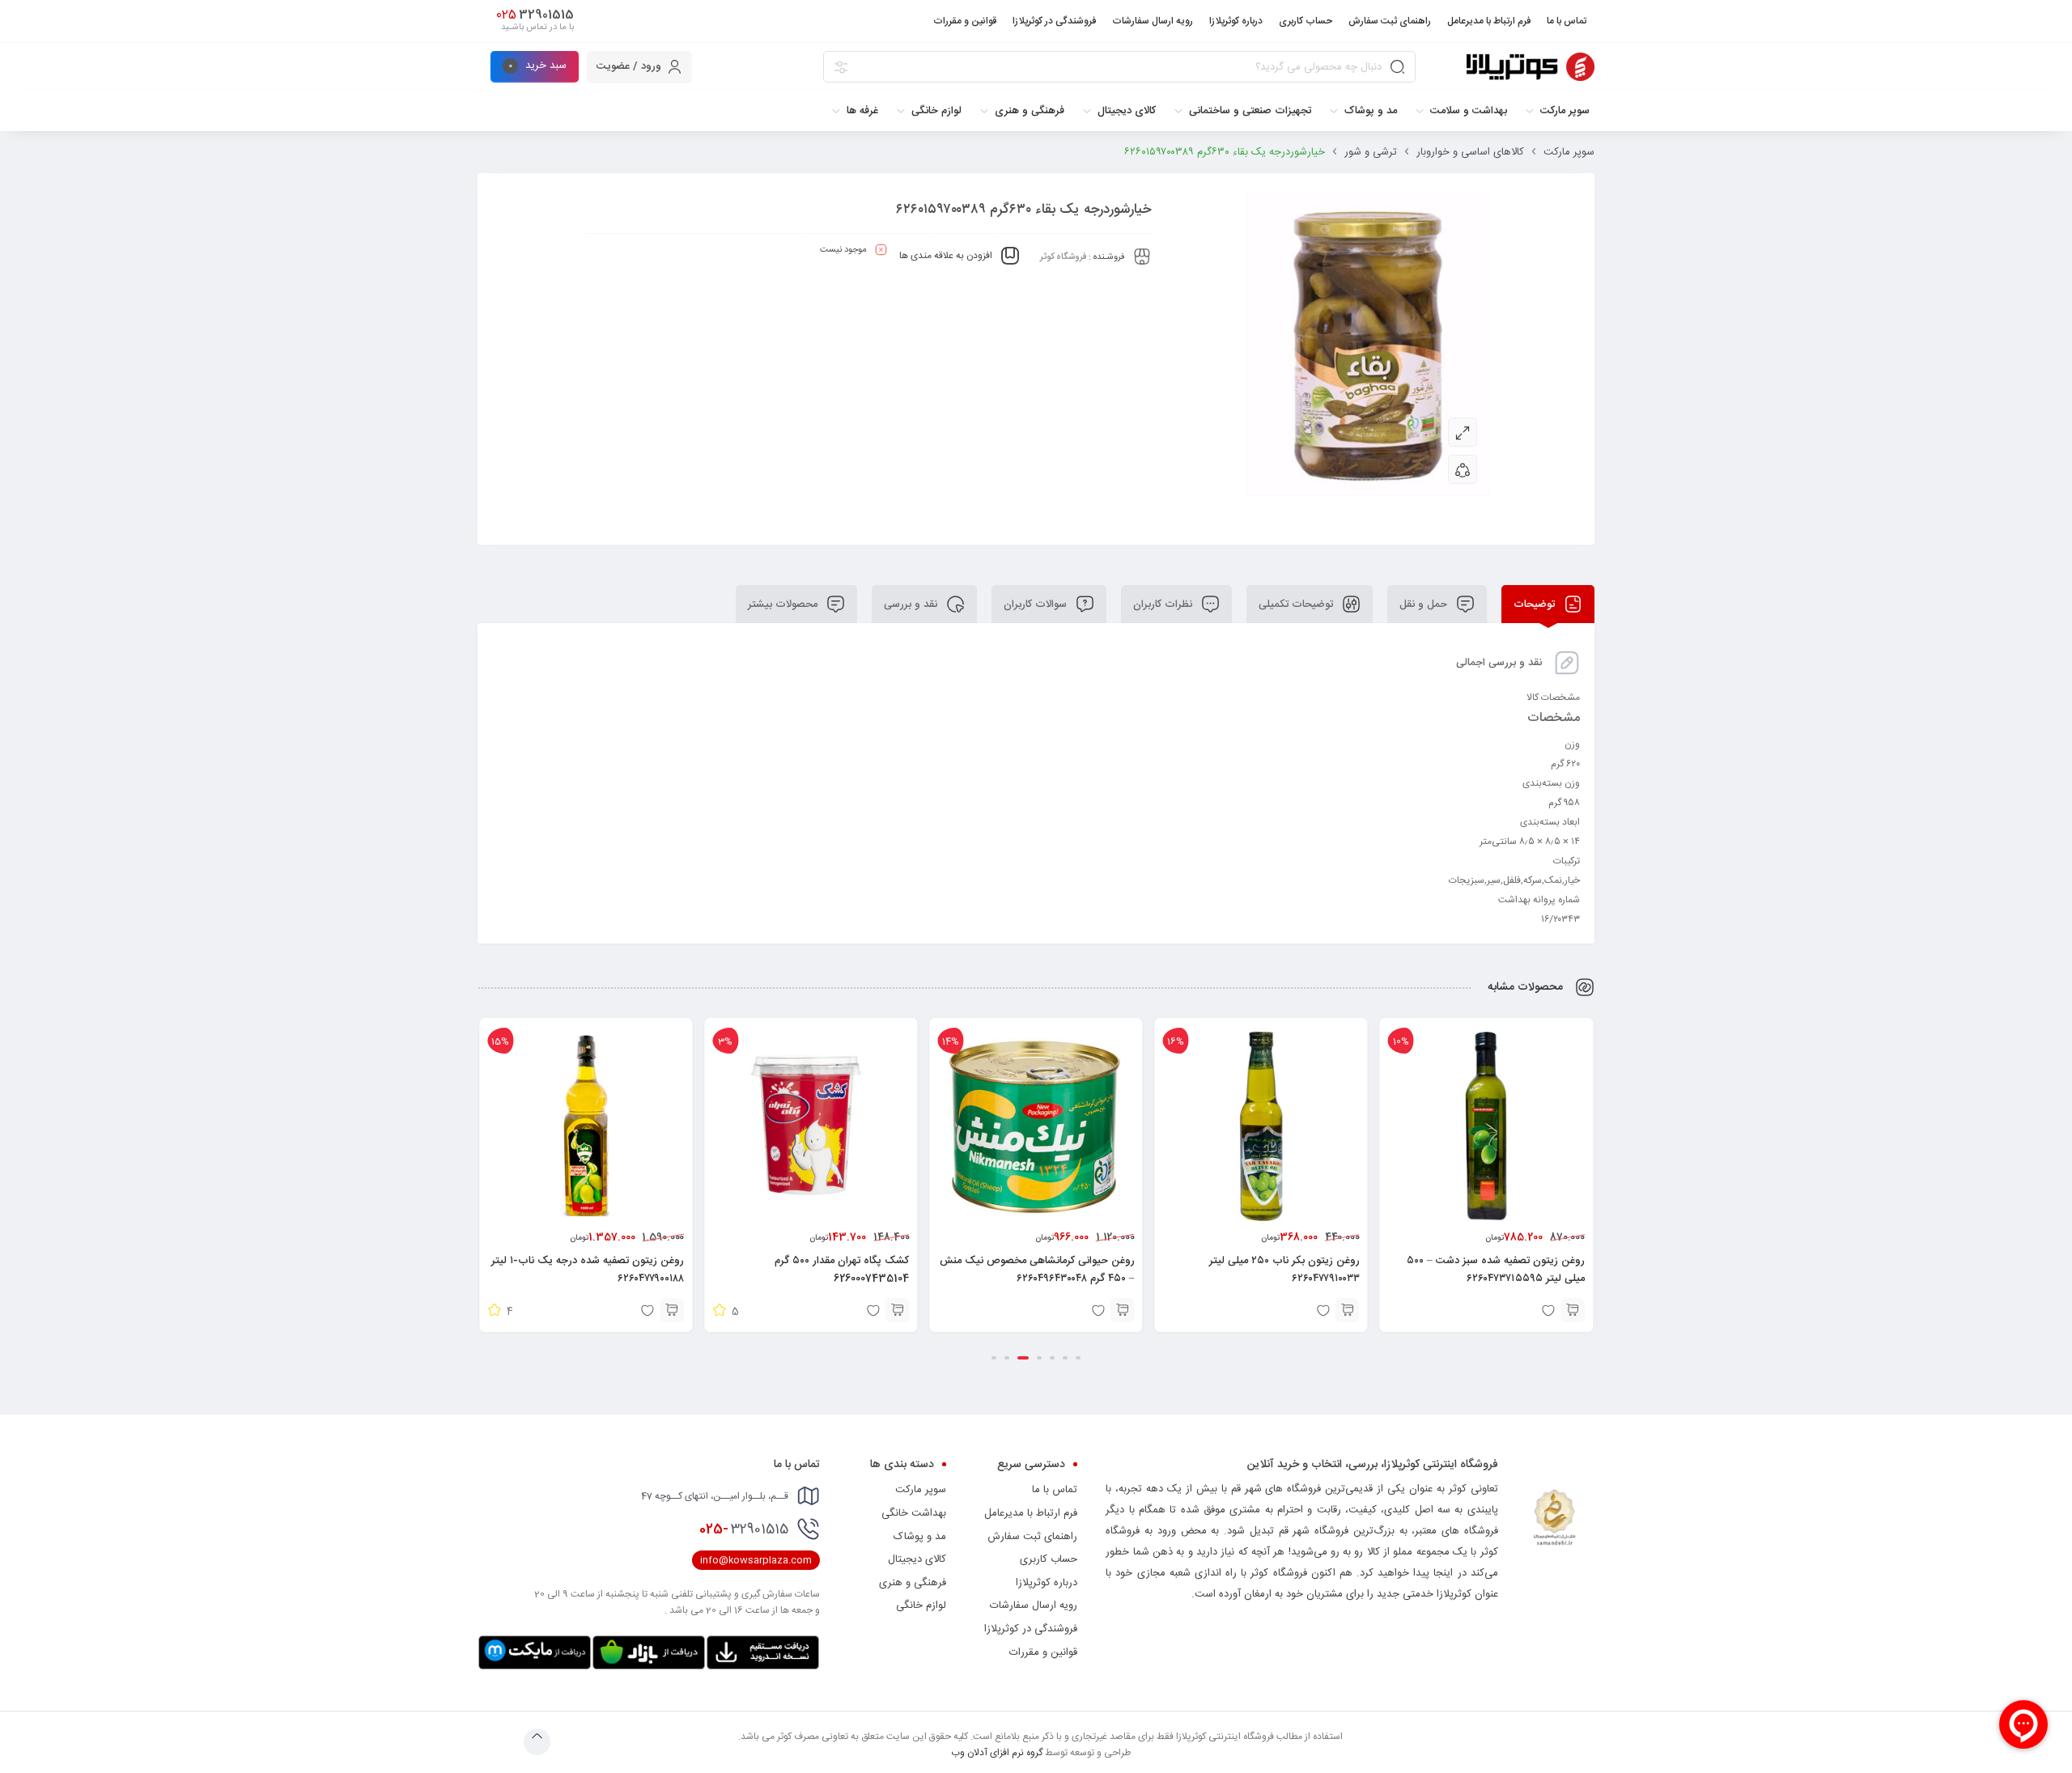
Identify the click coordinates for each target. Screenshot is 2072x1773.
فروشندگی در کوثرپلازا (1031, 1629)
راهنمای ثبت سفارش (1032, 1537)
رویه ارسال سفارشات (1034, 1605)
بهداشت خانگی (914, 1513)
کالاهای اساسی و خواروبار (1470, 152)
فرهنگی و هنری (913, 1583)
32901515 (744, 1529)
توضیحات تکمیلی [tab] (1297, 604)
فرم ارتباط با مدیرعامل (1031, 1513)
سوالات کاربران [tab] (1037, 604)
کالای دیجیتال (917, 1559)
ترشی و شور (1371, 152)
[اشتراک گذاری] (1463, 469)
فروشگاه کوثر (1063, 257)
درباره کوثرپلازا (1047, 1583)
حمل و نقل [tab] (1425, 604)
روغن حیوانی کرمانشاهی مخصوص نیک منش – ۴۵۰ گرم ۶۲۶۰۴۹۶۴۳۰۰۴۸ (1262, 1270)
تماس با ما (1055, 1490)
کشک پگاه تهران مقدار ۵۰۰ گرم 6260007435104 (1068, 1270)
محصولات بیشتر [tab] (784, 604)
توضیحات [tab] (1536, 604)
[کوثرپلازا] (1531, 67)
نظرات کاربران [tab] (1164, 604)
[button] (1573, 1310)
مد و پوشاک (920, 1537)
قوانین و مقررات (1043, 1652)
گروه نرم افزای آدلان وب (997, 1753)
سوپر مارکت (1569, 152)
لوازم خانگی (921, 1605)
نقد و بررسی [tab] (912, 604)
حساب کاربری (1049, 1559)
